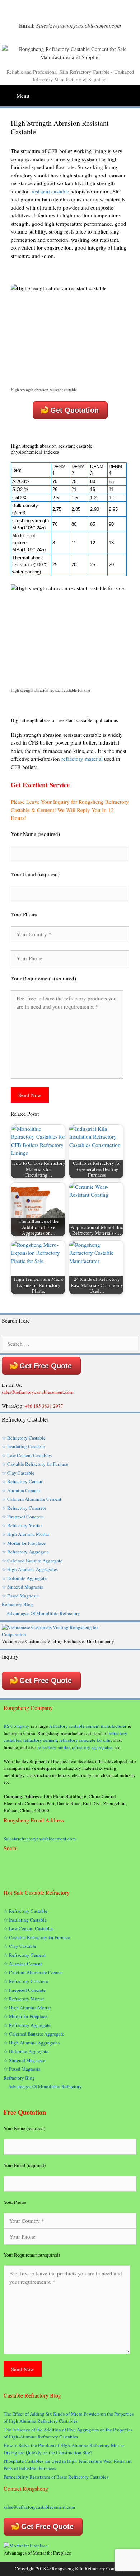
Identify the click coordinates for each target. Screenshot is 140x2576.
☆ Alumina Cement (21, 1490)
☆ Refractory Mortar (22, 1525)
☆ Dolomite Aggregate (24, 1578)
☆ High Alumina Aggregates (30, 1569)
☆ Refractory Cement (23, 1481)
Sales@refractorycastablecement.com (40, 1839)
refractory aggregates (92, 1747)
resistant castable (50, 191)
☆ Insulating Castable (23, 1446)
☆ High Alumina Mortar (25, 1534)
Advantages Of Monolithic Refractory (43, 1613)
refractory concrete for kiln (85, 1740)
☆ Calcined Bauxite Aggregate (32, 1561)
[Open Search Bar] (134, 93)
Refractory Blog (17, 1604)
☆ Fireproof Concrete (24, 1517)
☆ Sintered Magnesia (23, 1587)
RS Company (17, 1726)
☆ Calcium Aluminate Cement (32, 1499)
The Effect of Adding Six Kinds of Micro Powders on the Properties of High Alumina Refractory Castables (69, 2417)
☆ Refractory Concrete (24, 1508)
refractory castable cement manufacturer (88, 1726)
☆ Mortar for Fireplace (24, 1543)
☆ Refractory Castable (24, 1438)
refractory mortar (54, 1747)
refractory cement (40, 1740)
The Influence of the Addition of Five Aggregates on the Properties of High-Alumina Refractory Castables (68, 2433)
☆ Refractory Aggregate (25, 1552)
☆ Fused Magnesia (20, 1596)
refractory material (82, 759)
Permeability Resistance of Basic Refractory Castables (56, 2477)
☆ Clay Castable (18, 1473)
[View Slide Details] (59, 1634)
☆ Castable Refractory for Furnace (35, 1464)
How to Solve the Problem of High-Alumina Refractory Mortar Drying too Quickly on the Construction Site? (64, 2449)
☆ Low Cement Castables (27, 1455)
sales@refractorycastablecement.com (39, 2507)
